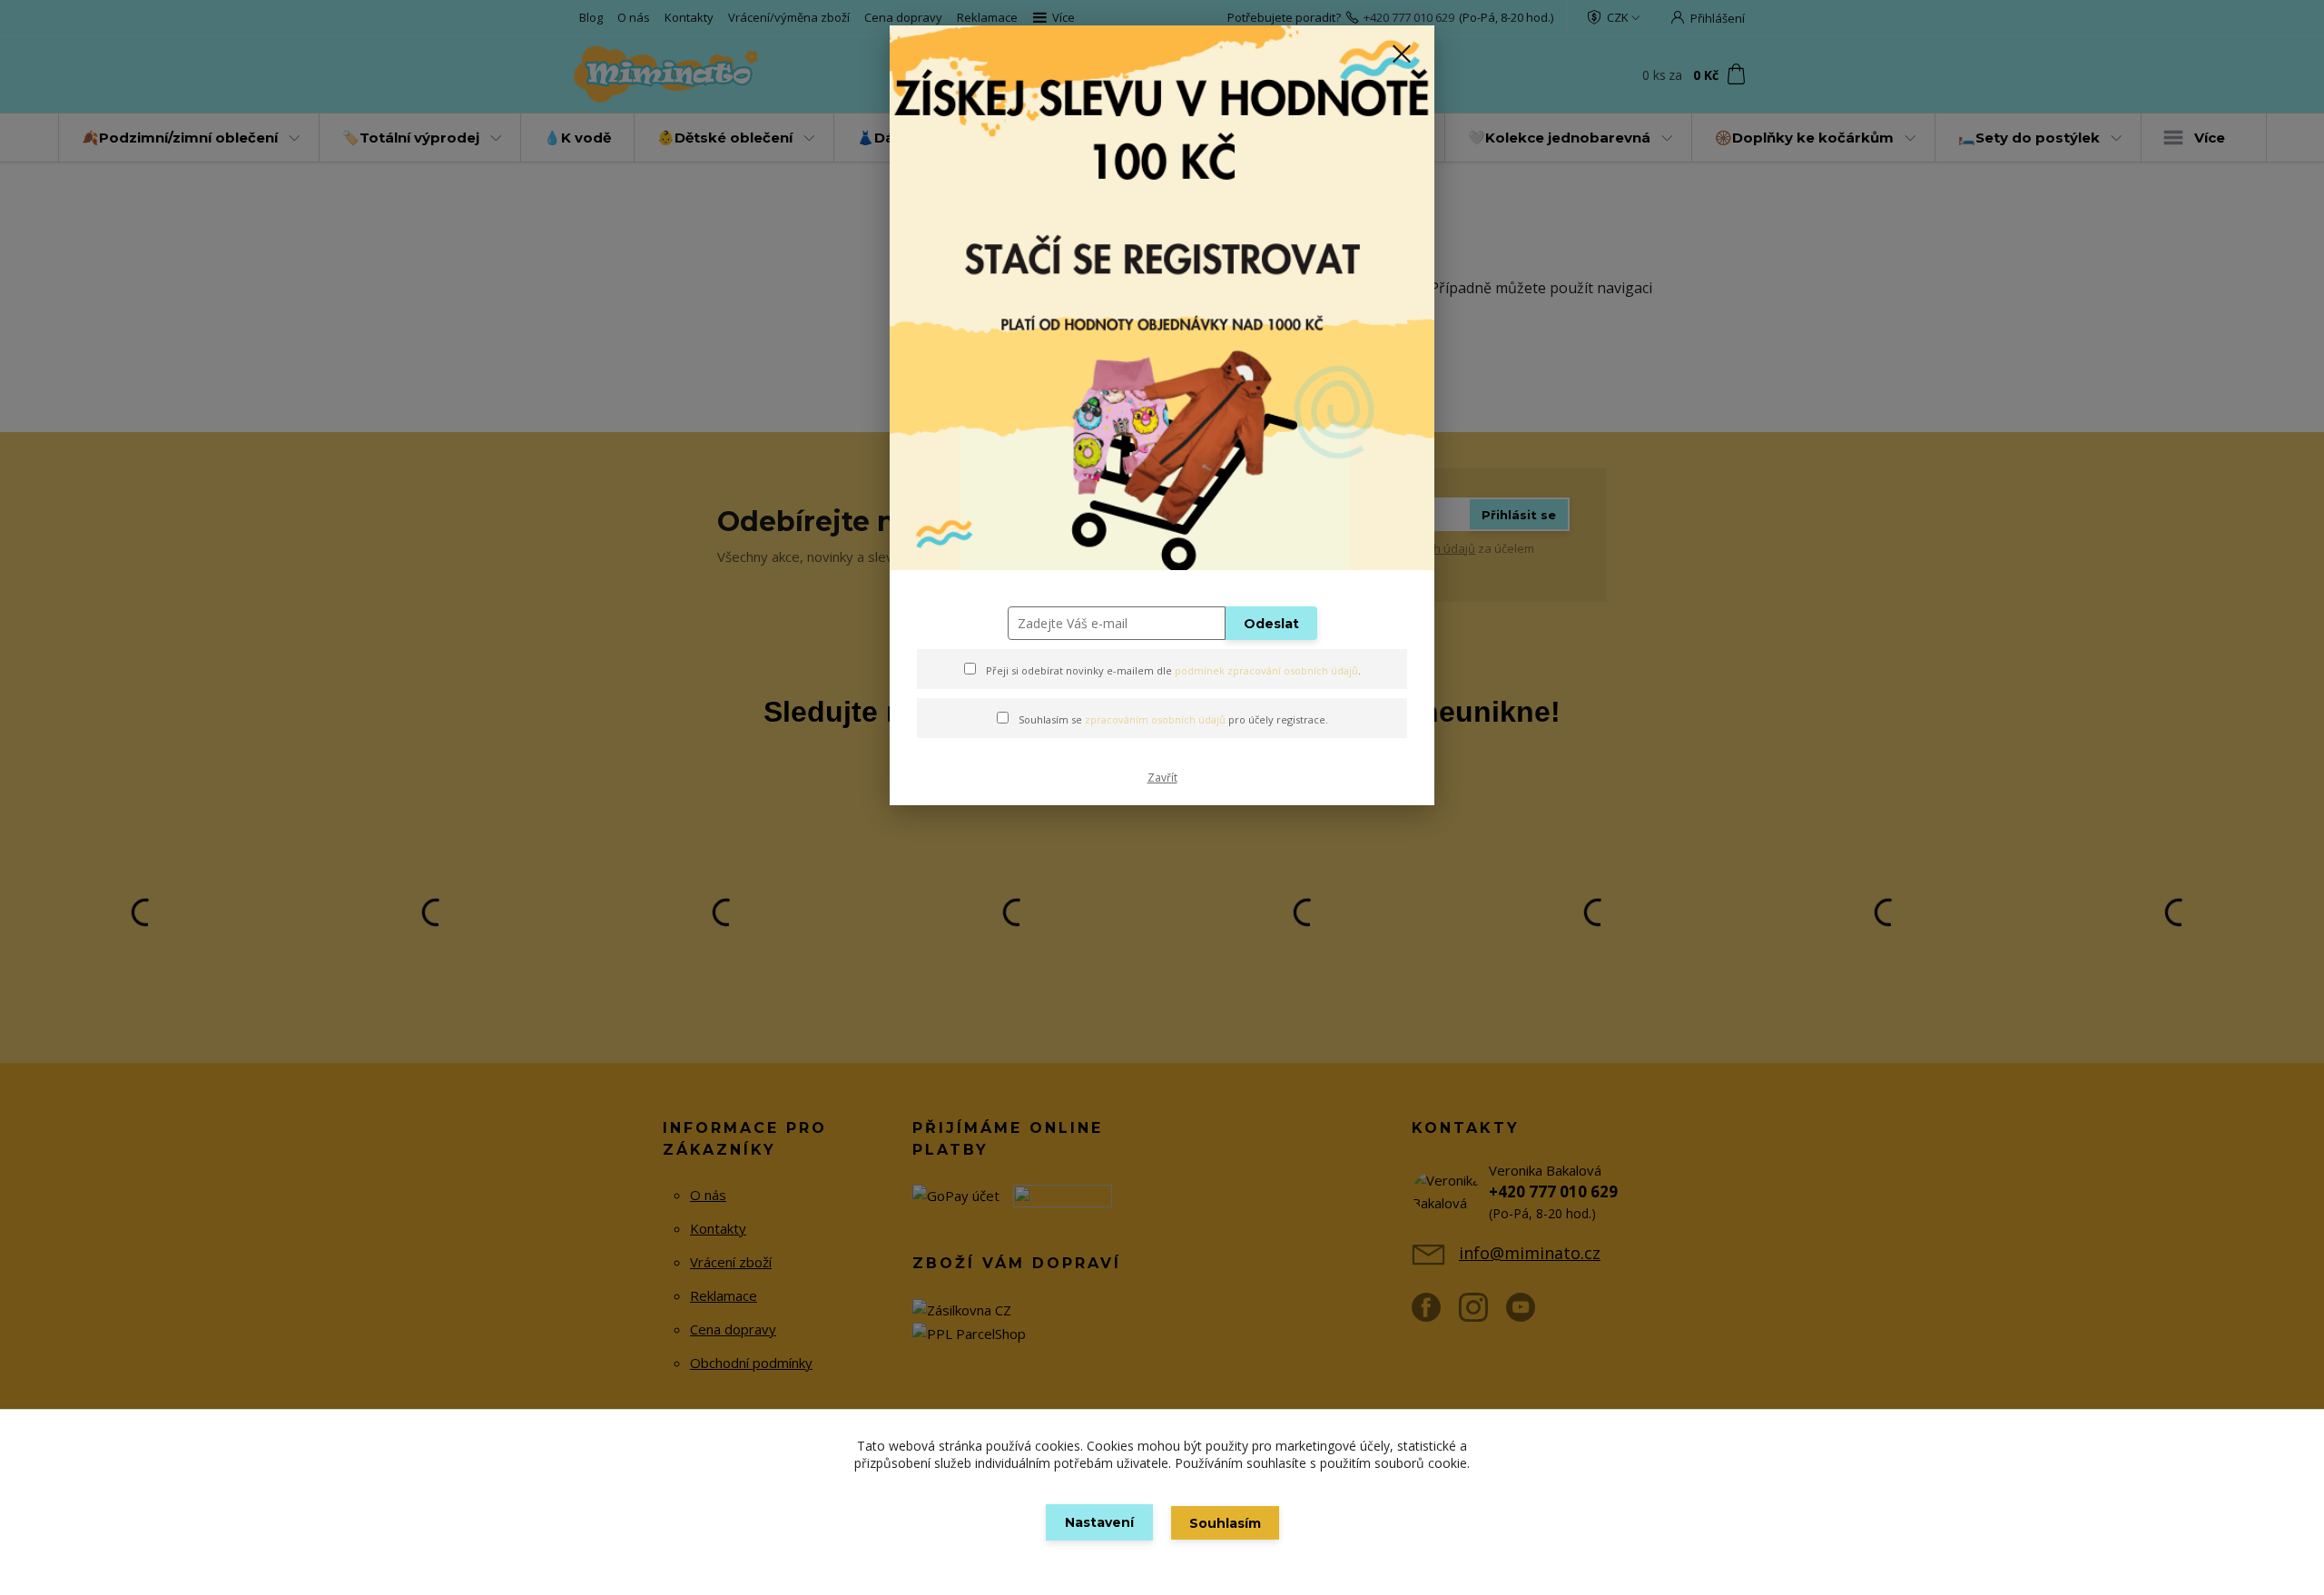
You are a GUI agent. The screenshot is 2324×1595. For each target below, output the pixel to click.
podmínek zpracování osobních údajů (1266, 670)
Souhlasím (1225, 1523)
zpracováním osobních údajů (1155, 719)
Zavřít (1162, 778)
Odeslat (1271, 624)
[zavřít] (1402, 54)
